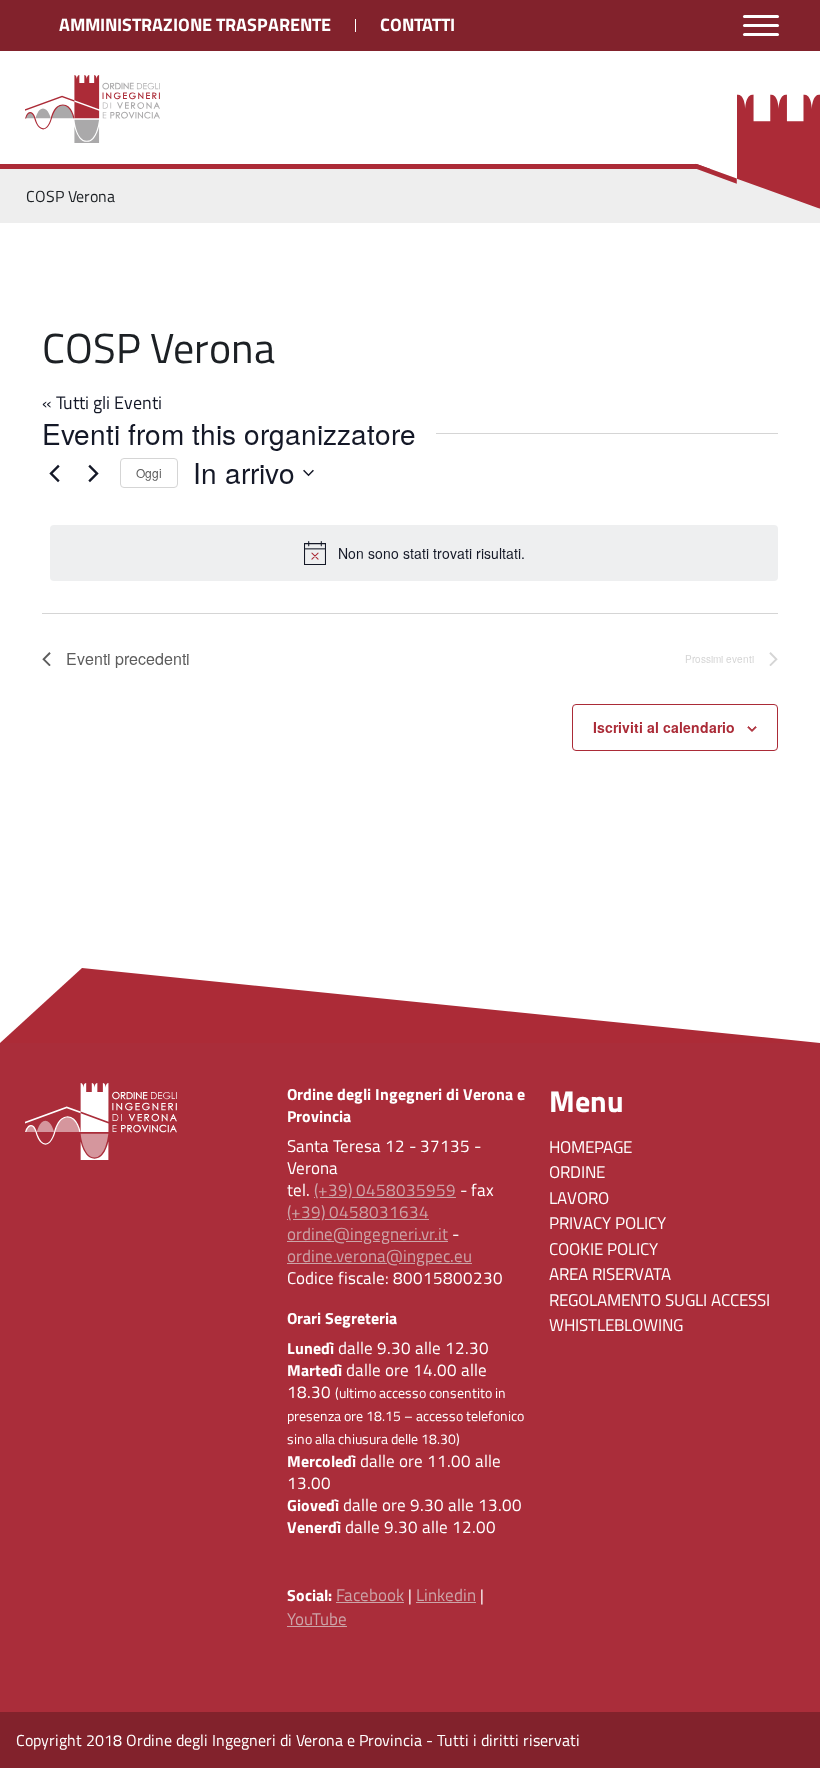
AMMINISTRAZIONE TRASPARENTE (195, 24)
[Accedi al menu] (761, 25)
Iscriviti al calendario (664, 727)
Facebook (370, 1595)
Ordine (577, 1172)
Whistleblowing (616, 1325)
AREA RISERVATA (610, 1274)
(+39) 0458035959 (385, 1190)
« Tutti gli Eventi (102, 402)
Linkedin (446, 1595)
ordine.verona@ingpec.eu (379, 1256)
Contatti (417, 24)
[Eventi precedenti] (54, 473)
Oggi (149, 472)
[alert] (414, 553)
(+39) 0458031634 (358, 1212)
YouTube (317, 1619)
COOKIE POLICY (603, 1249)
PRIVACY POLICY (607, 1223)
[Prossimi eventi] (93, 473)
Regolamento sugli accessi (659, 1300)
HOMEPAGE (590, 1147)
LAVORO (579, 1198)
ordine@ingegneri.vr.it (367, 1234)
